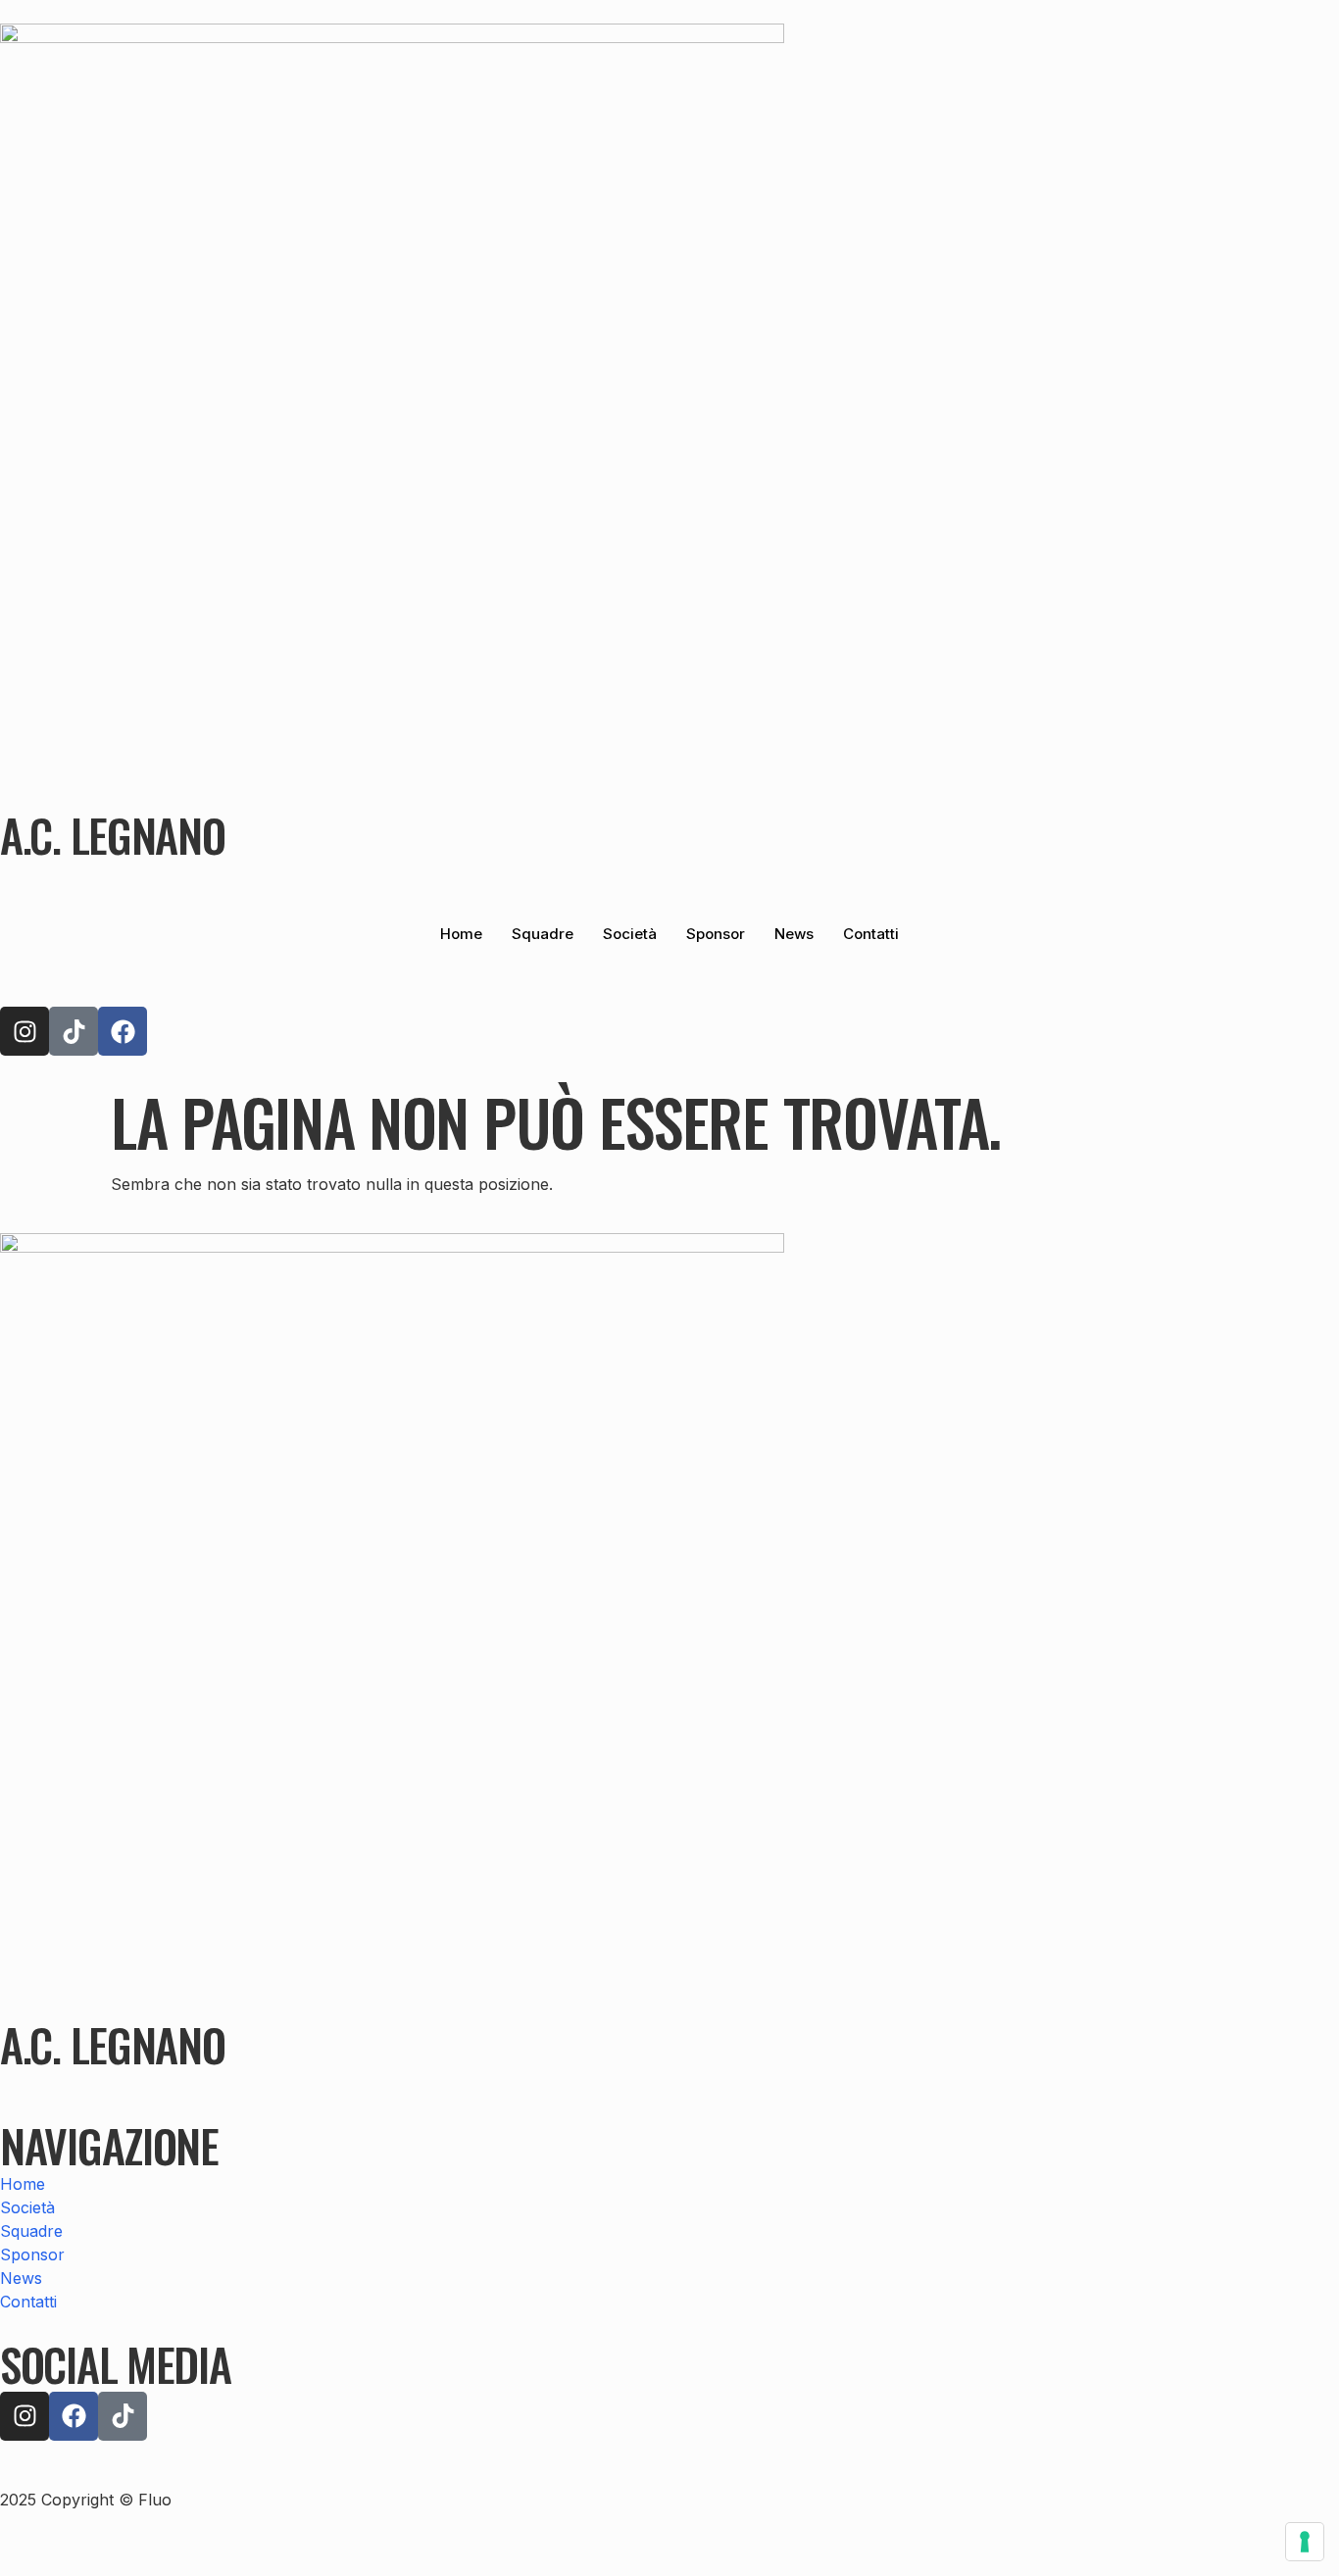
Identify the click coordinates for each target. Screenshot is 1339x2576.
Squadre (543, 934)
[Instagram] (25, 1031)
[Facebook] (123, 1031)
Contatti (871, 934)
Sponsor (716, 934)
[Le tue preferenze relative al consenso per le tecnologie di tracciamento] (1305, 2542)
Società (630, 934)
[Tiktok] (74, 1031)
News (794, 934)
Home (461, 934)
